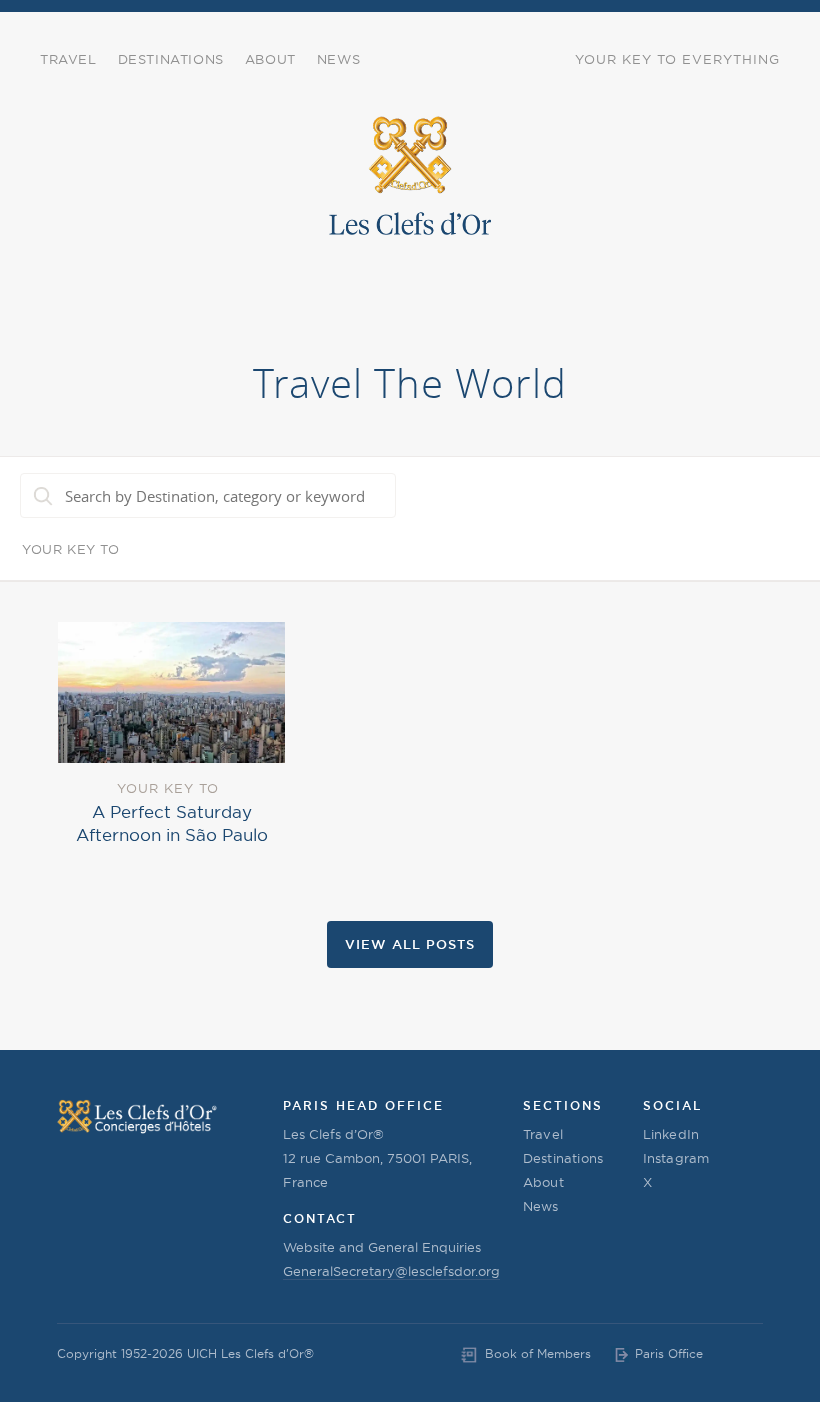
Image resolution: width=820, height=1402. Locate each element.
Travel (68, 59)
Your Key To (71, 549)
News (338, 59)
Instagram (676, 1158)
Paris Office (669, 1353)
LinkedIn (671, 1134)
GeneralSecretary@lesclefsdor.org (391, 1271)
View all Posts (410, 944)
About (270, 59)
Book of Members (538, 1353)
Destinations (171, 59)
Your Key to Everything (677, 59)
